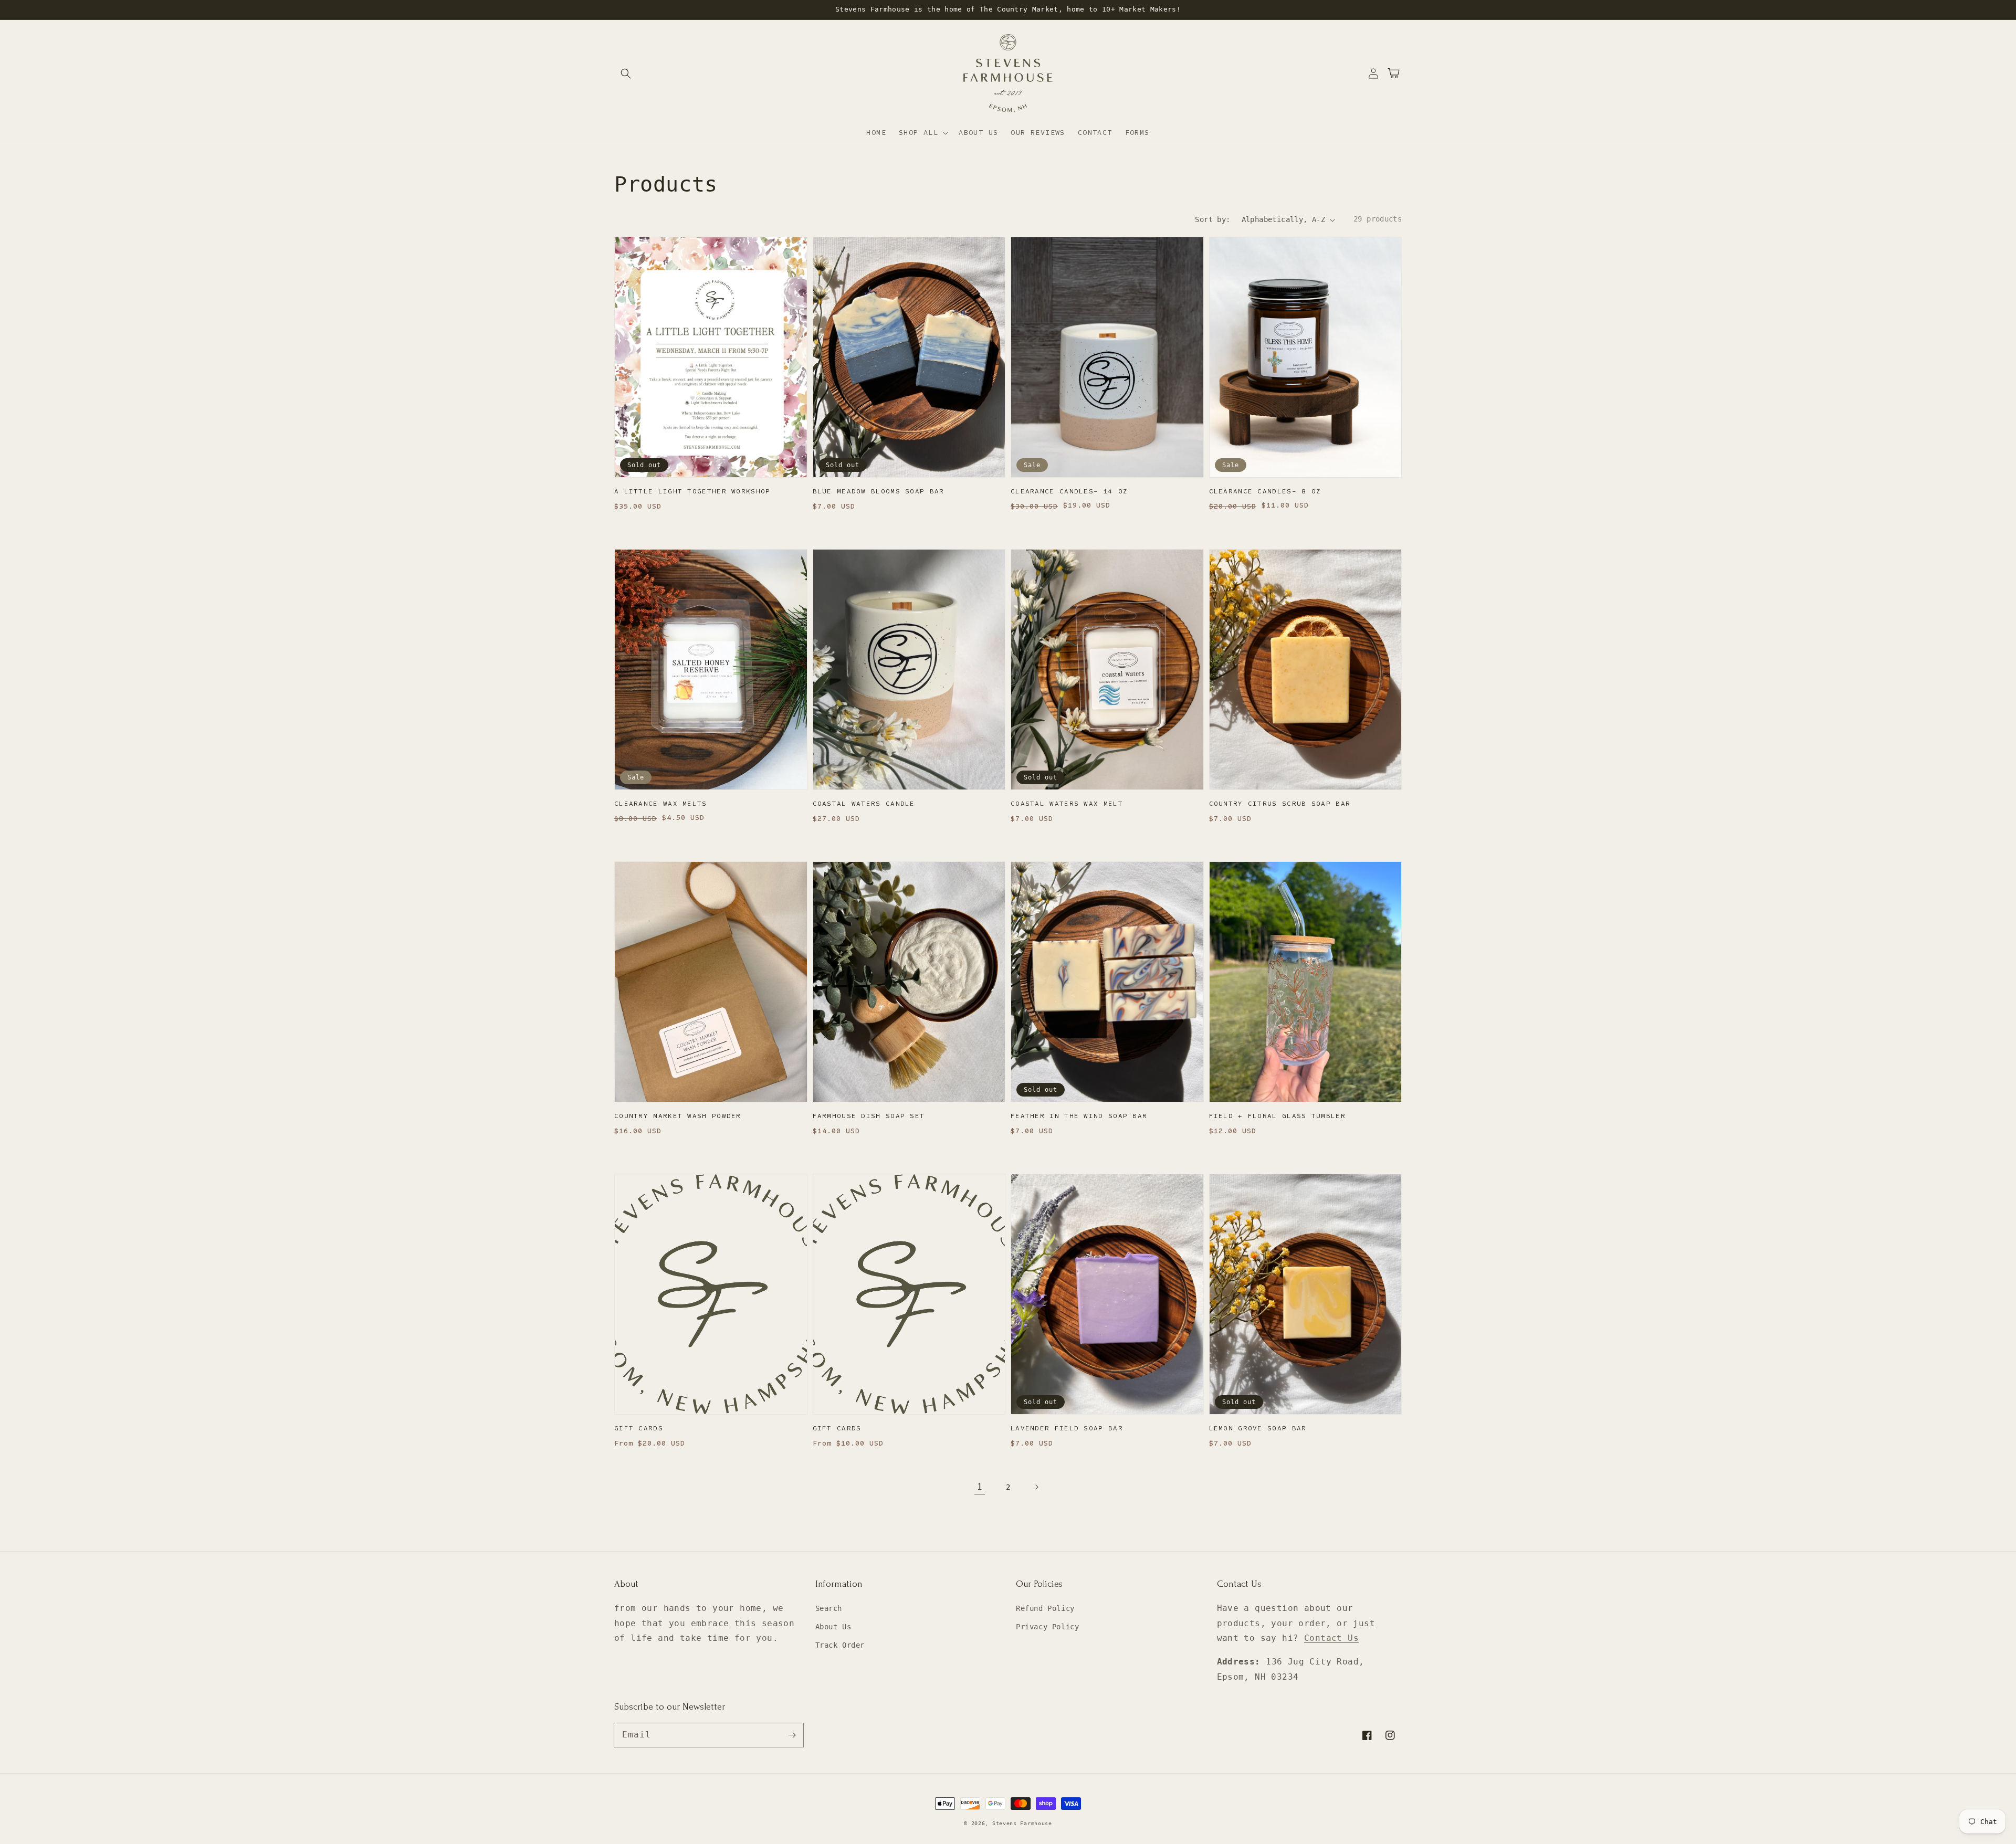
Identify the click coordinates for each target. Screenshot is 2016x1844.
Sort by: (1212, 219)
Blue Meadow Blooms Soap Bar (879, 491)
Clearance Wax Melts (661, 804)
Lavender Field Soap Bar (1067, 1428)
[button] (626, 73)
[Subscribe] (792, 1735)
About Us (833, 1627)
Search (829, 1608)
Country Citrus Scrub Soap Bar (1280, 804)
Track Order (840, 1645)
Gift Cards (639, 1428)
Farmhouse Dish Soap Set (869, 1116)
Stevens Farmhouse (1022, 1823)
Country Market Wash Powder (678, 1116)
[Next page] (1036, 1487)
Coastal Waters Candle (864, 804)
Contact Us (1331, 1638)
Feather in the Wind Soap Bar (1079, 1116)
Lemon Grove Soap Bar (1258, 1428)
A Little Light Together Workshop (692, 491)
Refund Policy (1045, 1608)
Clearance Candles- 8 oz (1265, 491)
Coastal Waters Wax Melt (1067, 804)
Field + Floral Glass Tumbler (1277, 1116)
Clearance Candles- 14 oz (1069, 491)
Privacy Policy (1047, 1627)
